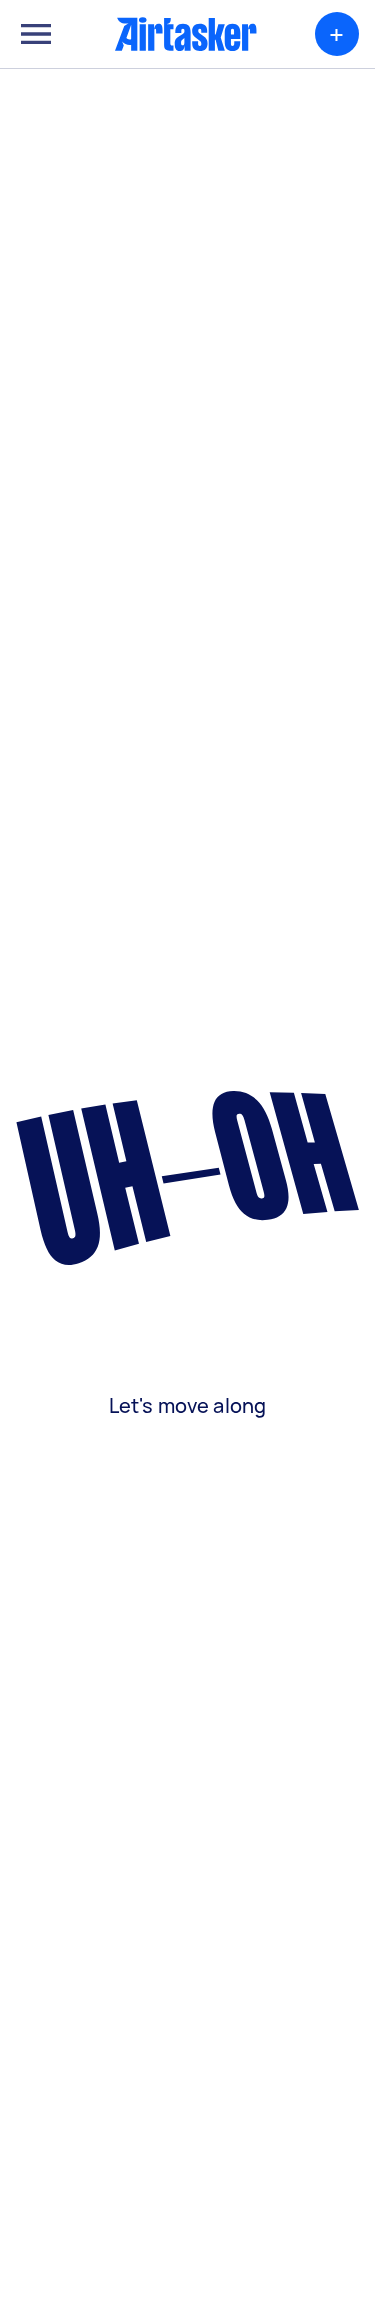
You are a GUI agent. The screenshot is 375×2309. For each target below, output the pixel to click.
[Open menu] (36, 34)
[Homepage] (186, 34)
